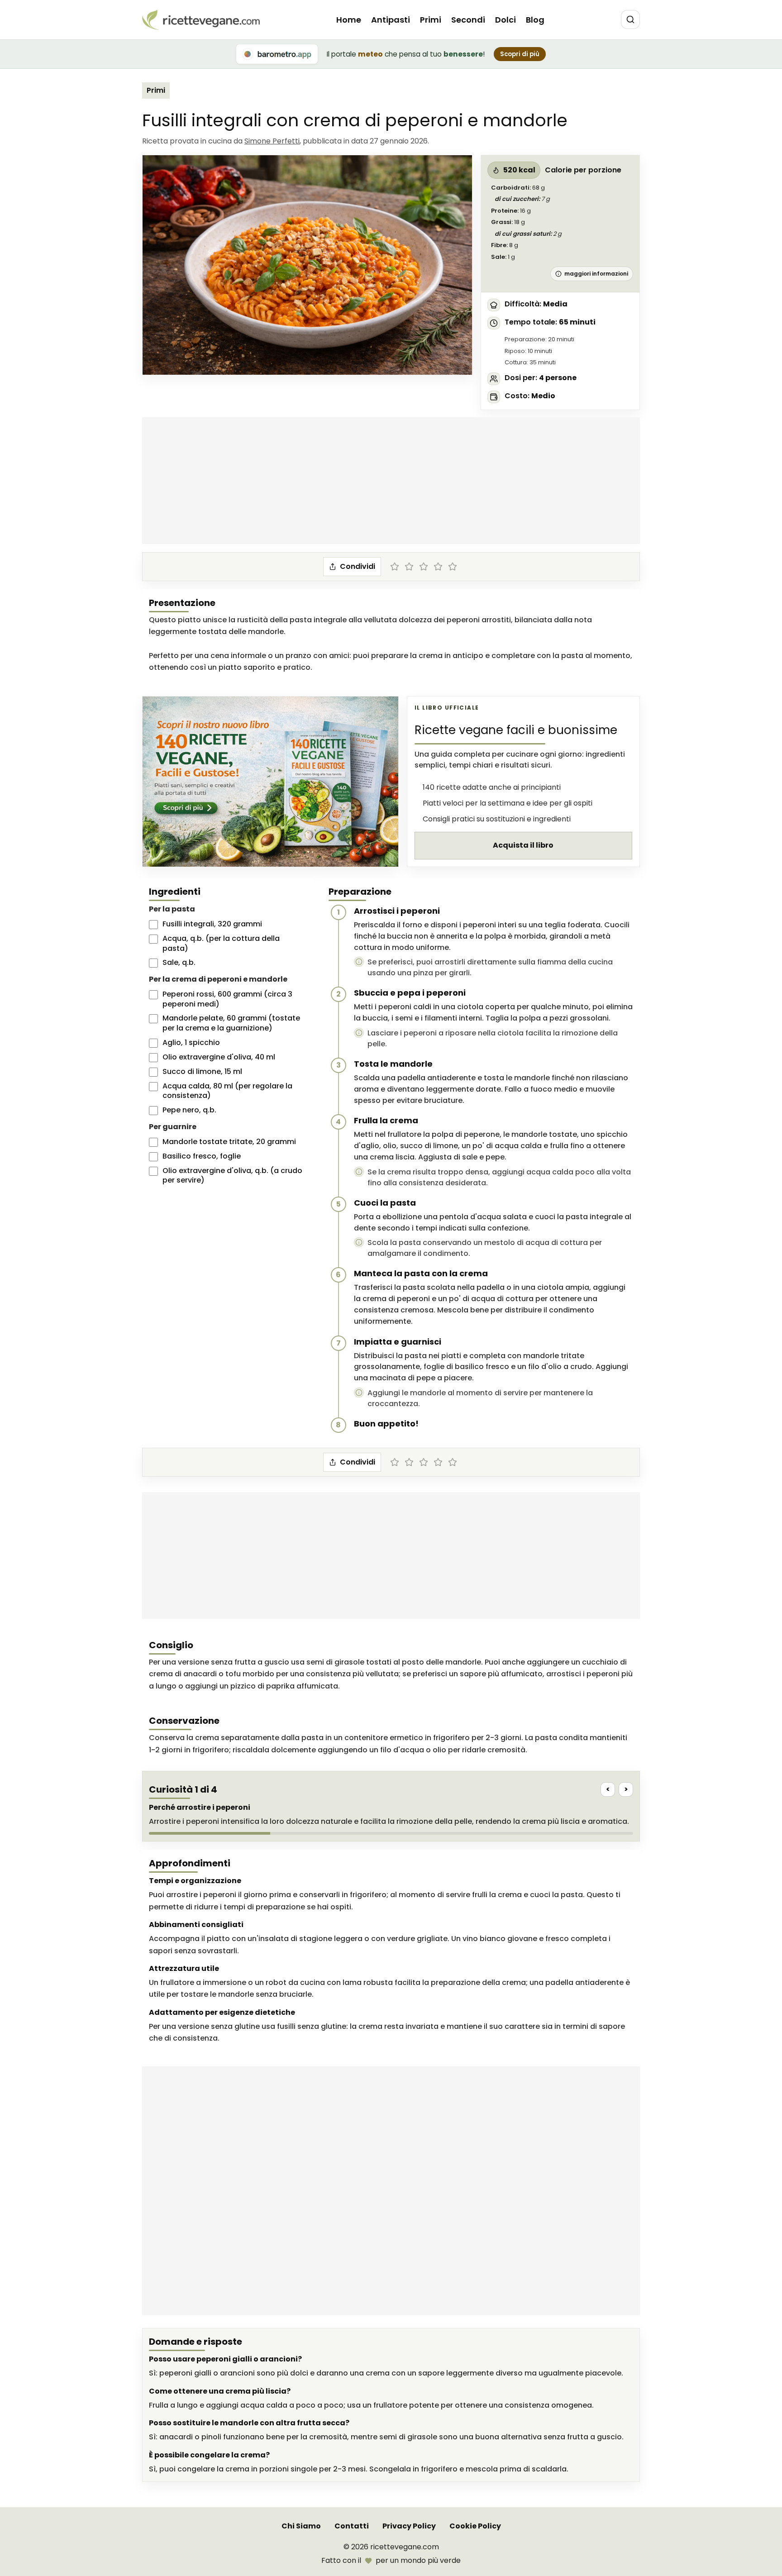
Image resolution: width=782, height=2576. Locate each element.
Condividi (358, 566)
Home (349, 20)
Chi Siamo (301, 2526)
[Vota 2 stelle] (409, 567)
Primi (431, 20)
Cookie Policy (475, 2526)
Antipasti (391, 20)
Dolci (505, 20)
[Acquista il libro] (270, 782)
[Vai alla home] (201, 20)
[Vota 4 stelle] (438, 567)
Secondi (468, 20)
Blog (535, 20)
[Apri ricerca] (630, 19)
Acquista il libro (523, 845)
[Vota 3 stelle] (424, 567)
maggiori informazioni (596, 274)
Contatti (352, 2526)
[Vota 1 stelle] (395, 567)
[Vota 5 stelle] (453, 567)
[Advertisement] (391, 481)
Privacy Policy (409, 2526)
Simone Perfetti (272, 141)
